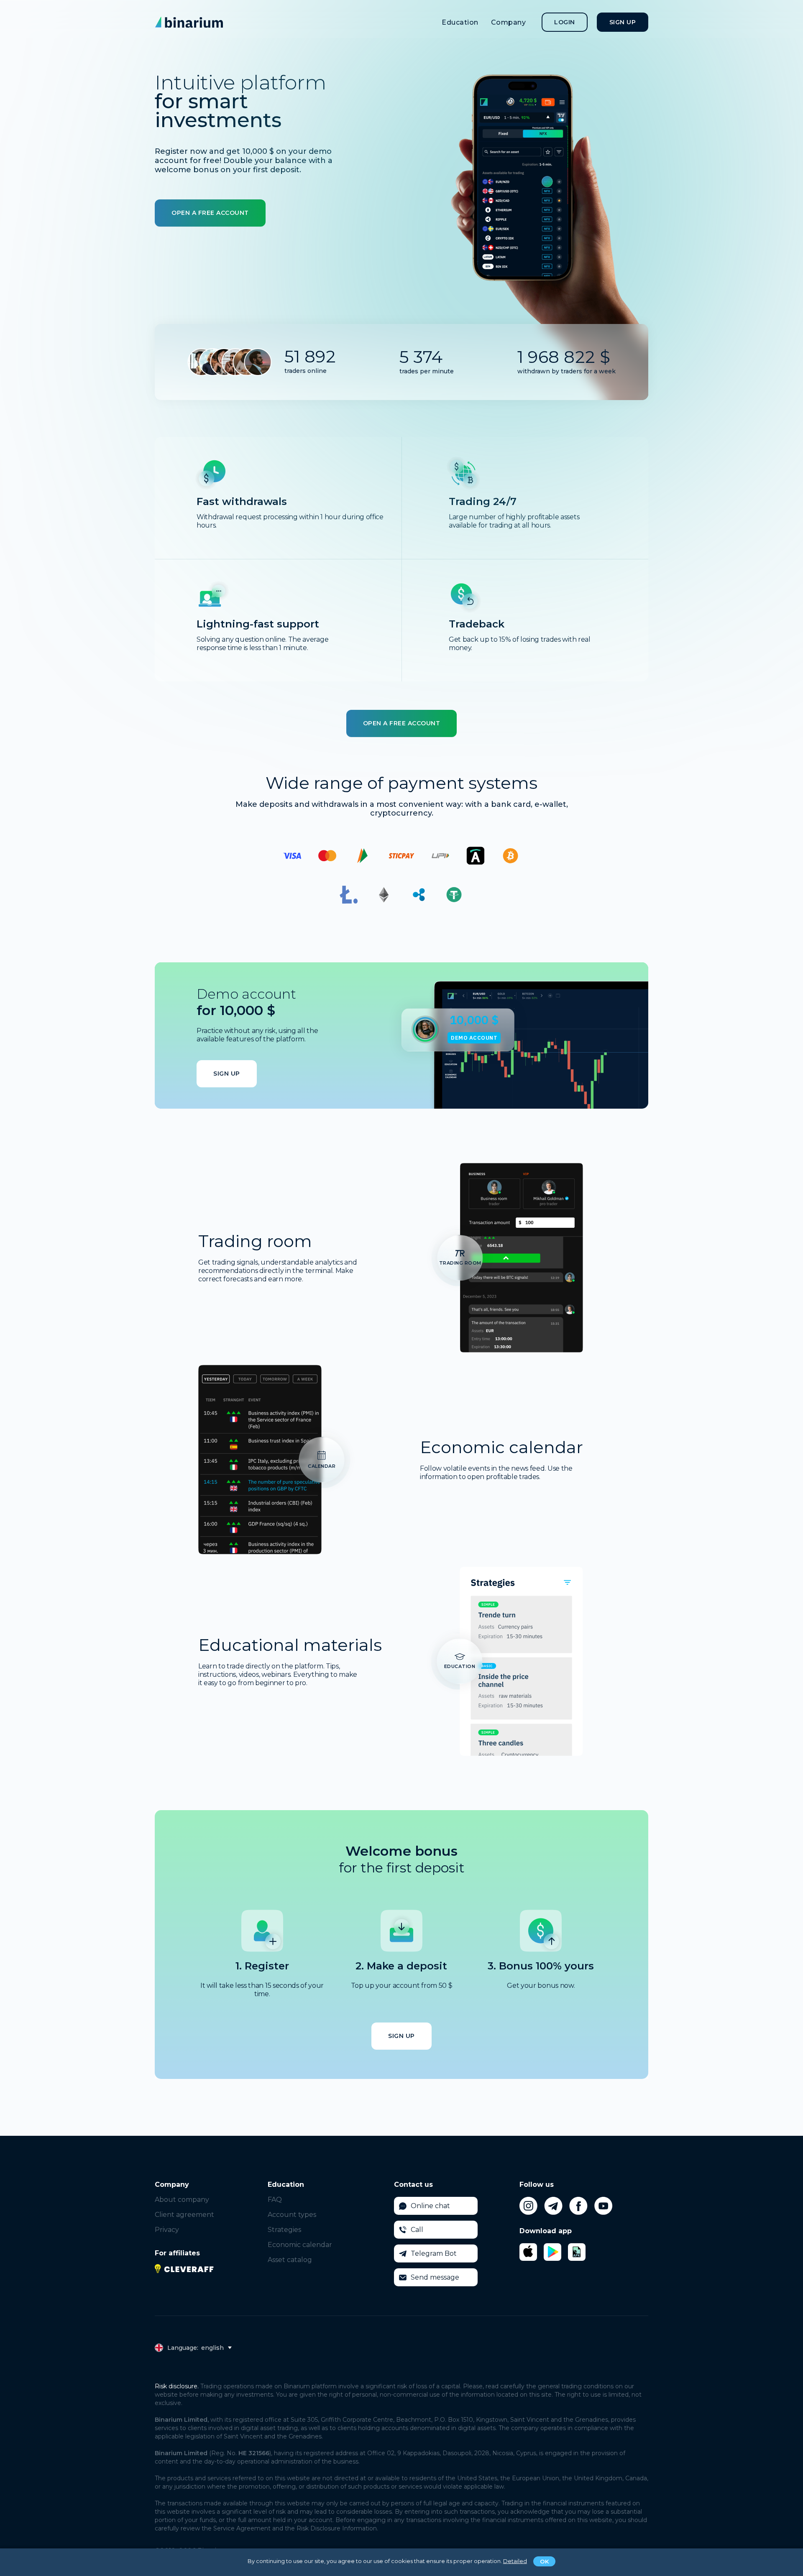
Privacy (167, 2230)
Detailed (515, 2561)
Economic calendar (300, 2245)
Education (460, 22)
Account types (292, 2215)
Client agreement (184, 2215)
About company (182, 2200)
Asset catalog (290, 2260)
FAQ (275, 2200)
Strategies (284, 2230)
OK (544, 2561)
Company (509, 22)
